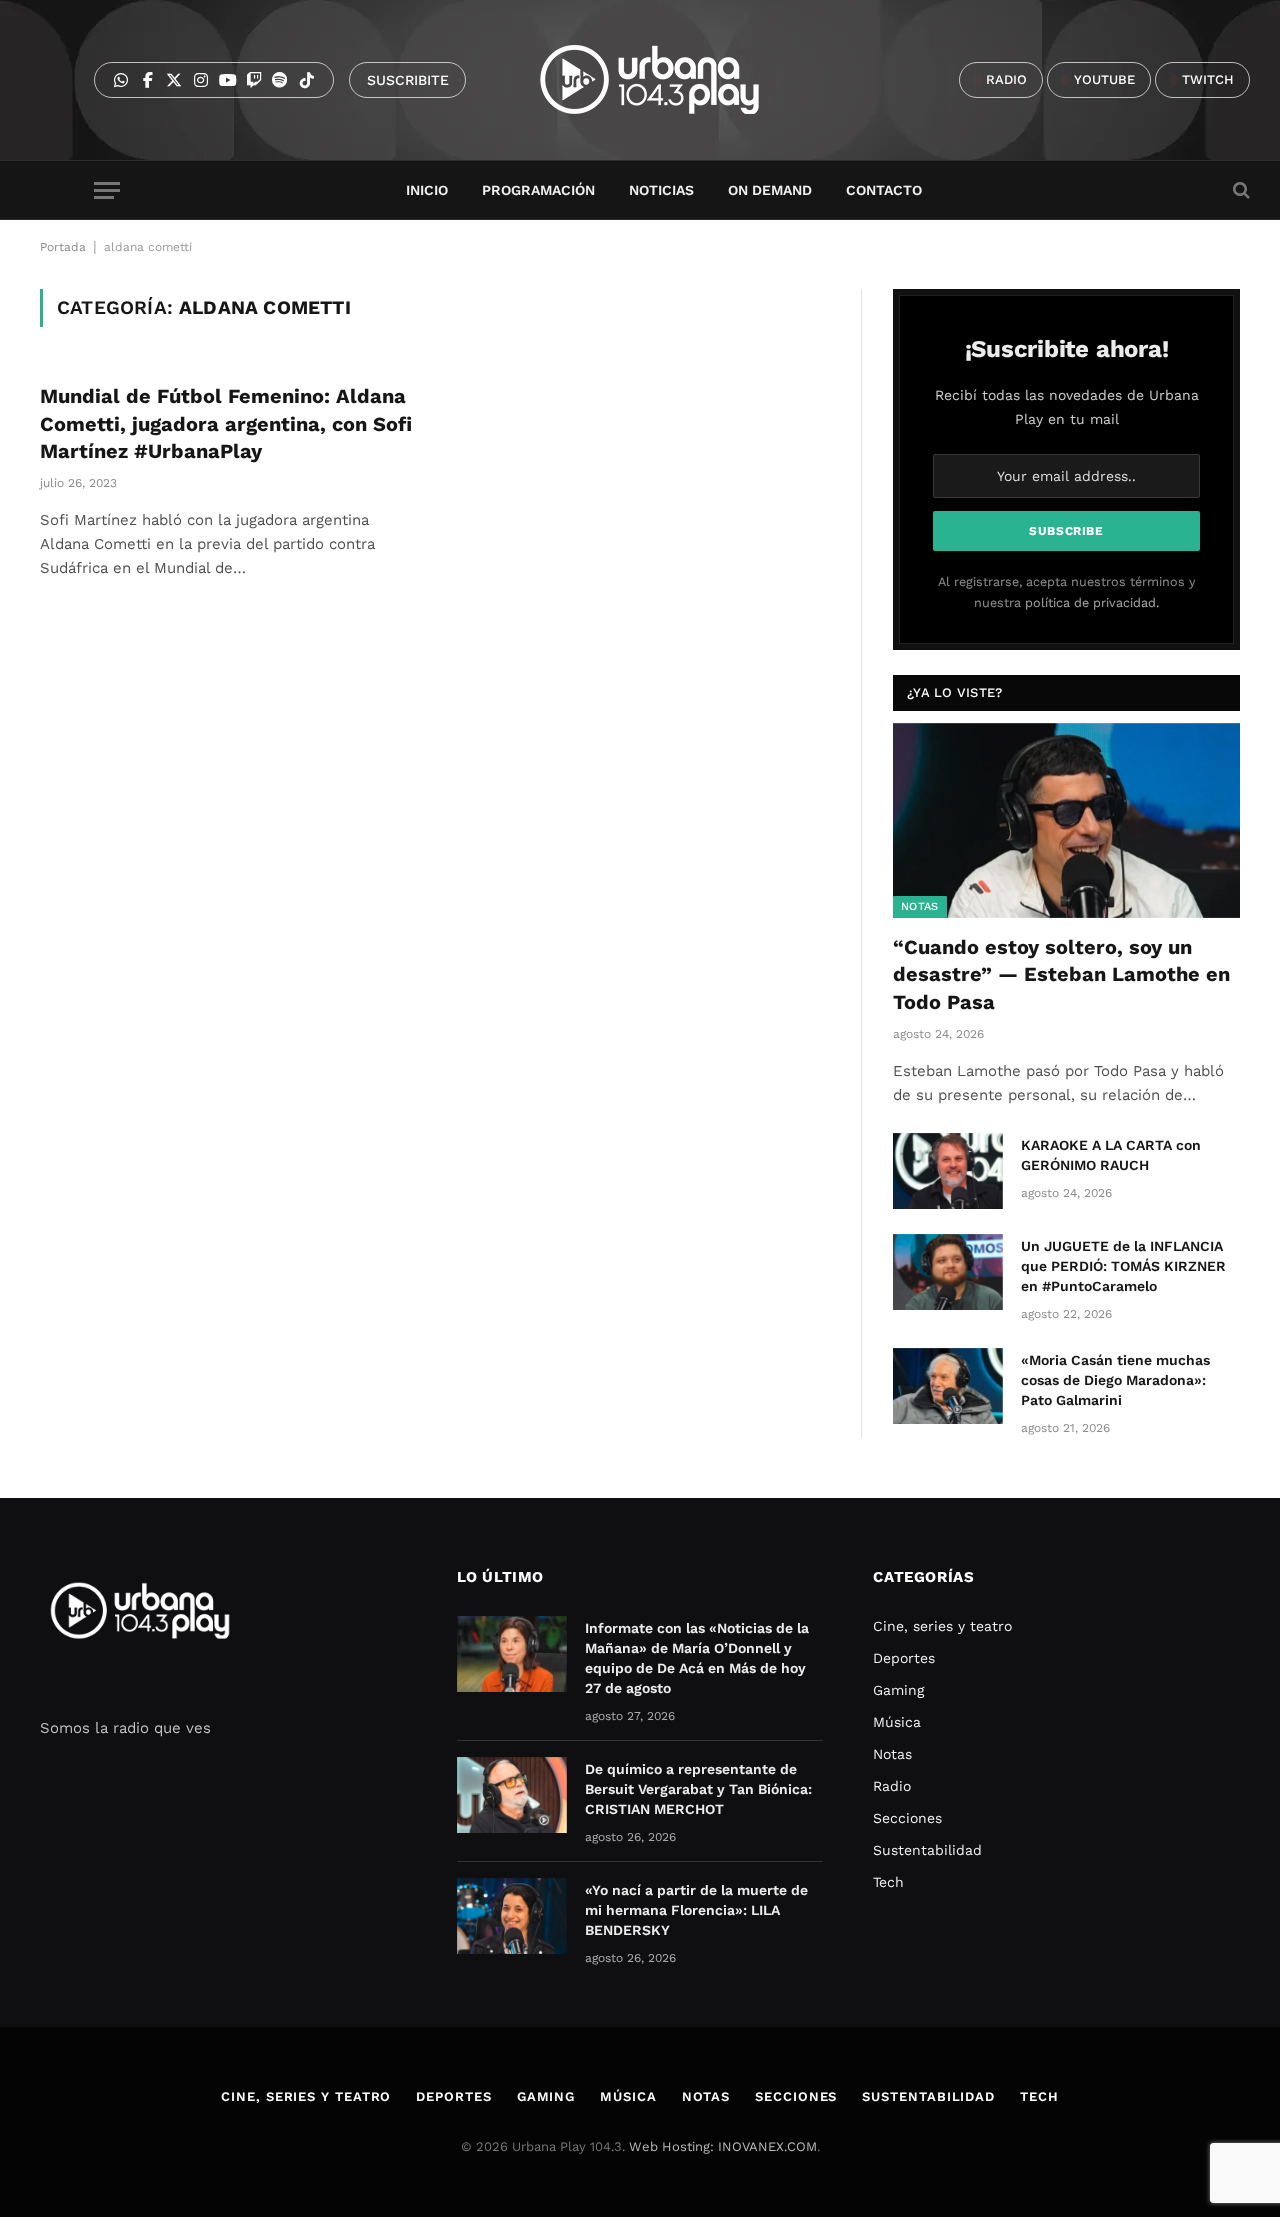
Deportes (904, 1658)
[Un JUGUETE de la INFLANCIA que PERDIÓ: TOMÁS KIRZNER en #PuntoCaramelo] (948, 1272)
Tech (888, 1882)
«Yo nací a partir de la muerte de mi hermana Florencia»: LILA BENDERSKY (696, 1910)
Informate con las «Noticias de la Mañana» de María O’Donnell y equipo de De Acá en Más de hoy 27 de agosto (697, 1658)
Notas (920, 906)
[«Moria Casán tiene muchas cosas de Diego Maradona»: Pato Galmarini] (948, 1386)
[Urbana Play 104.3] (672, 80)
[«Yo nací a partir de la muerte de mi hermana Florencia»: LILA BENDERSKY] (512, 1916)
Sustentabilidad (927, 1850)
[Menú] (107, 190)
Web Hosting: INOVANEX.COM (723, 2146)
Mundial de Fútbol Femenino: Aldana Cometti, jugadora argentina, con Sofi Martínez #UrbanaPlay (226, 423)
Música (897, 1722)
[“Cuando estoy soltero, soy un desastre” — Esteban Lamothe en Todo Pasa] (1066, 820)
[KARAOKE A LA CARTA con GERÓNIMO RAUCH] (948, 1171)
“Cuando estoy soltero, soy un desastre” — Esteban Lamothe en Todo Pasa (1061, 974)
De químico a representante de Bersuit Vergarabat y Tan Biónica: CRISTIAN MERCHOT (698, 1789)
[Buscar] (1239, 190)
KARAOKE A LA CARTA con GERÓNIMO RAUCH (1111, 1155)
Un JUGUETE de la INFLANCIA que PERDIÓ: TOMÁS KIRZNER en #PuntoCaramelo (1123, 1266)
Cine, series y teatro (942, 1626)
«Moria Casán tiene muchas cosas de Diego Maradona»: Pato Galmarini (1115, 1380)
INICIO (427, 190)
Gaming (898, 1690)
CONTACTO (884, 190)
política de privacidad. (1092, 602)
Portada (63, 247)
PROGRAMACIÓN (538, 190)
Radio (892, 1786)
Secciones (907, 1818)
